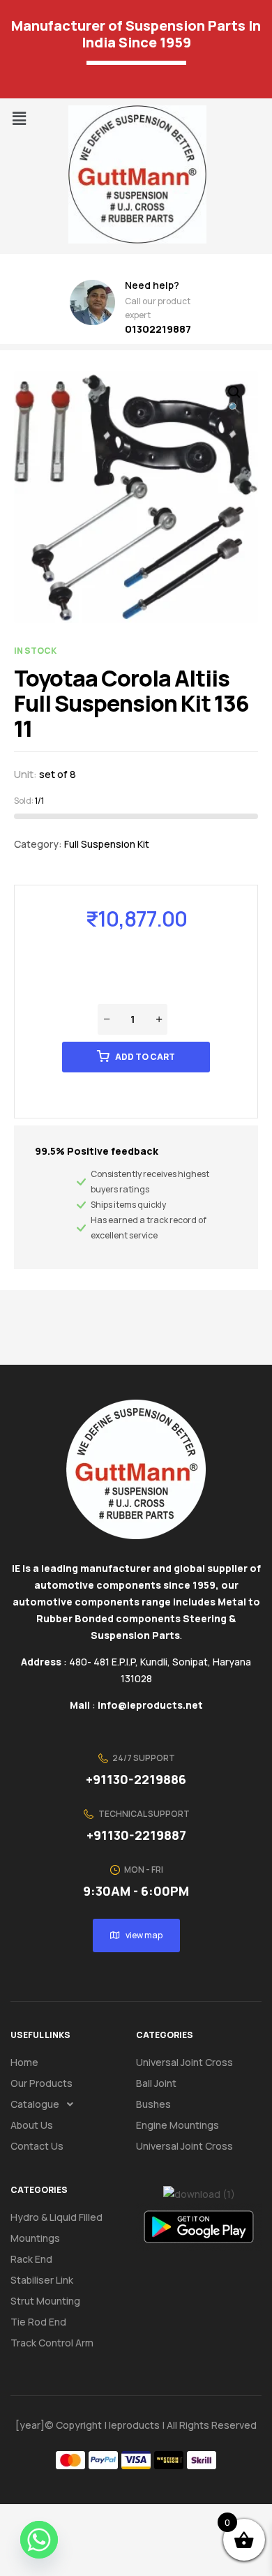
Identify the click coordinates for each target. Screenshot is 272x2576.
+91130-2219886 (136, 1779)
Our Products (41, 2083)
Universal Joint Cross (184, 2062)
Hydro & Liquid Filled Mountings (56, 2227)
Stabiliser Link (42, 2280)
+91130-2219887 (136, 1835)
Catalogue (35, 2104)
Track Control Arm (52, 2343)
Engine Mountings (177, 2125)
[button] (19, 118)
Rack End (31, 2259)
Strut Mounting (45, 2301)
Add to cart (145, 1057)
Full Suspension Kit (107, 844)
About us (32, 2125)
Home (24, 2062)
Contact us (37, 2146)
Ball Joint (156, 2083)
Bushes (153, 2104)
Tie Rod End (38, 2322)
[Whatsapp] (39, 2540)
